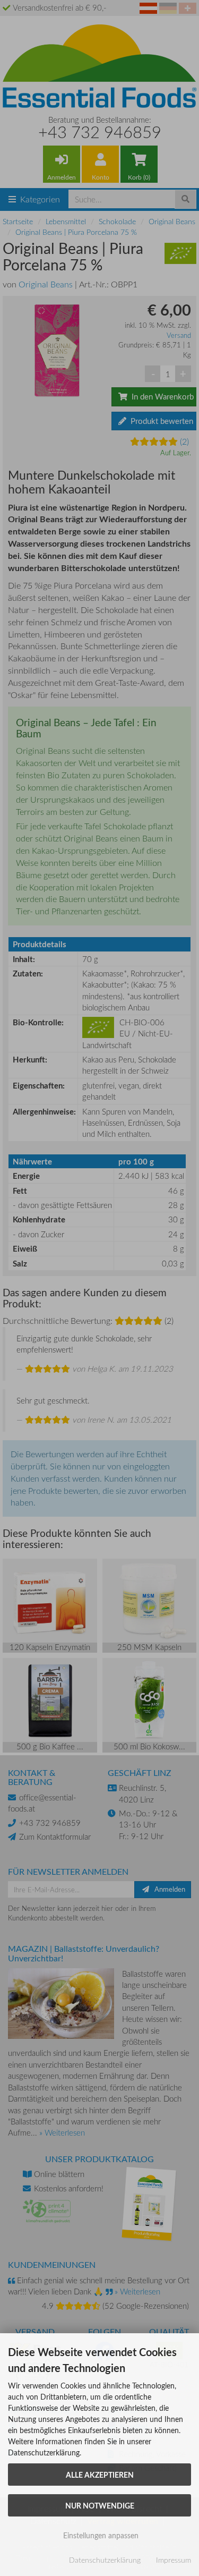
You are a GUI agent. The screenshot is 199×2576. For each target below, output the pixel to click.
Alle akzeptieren (100, 2475)
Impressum (174, 2560)
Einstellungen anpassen (100, 2535)
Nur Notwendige (100, 2505)
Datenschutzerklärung (105, 2560)
